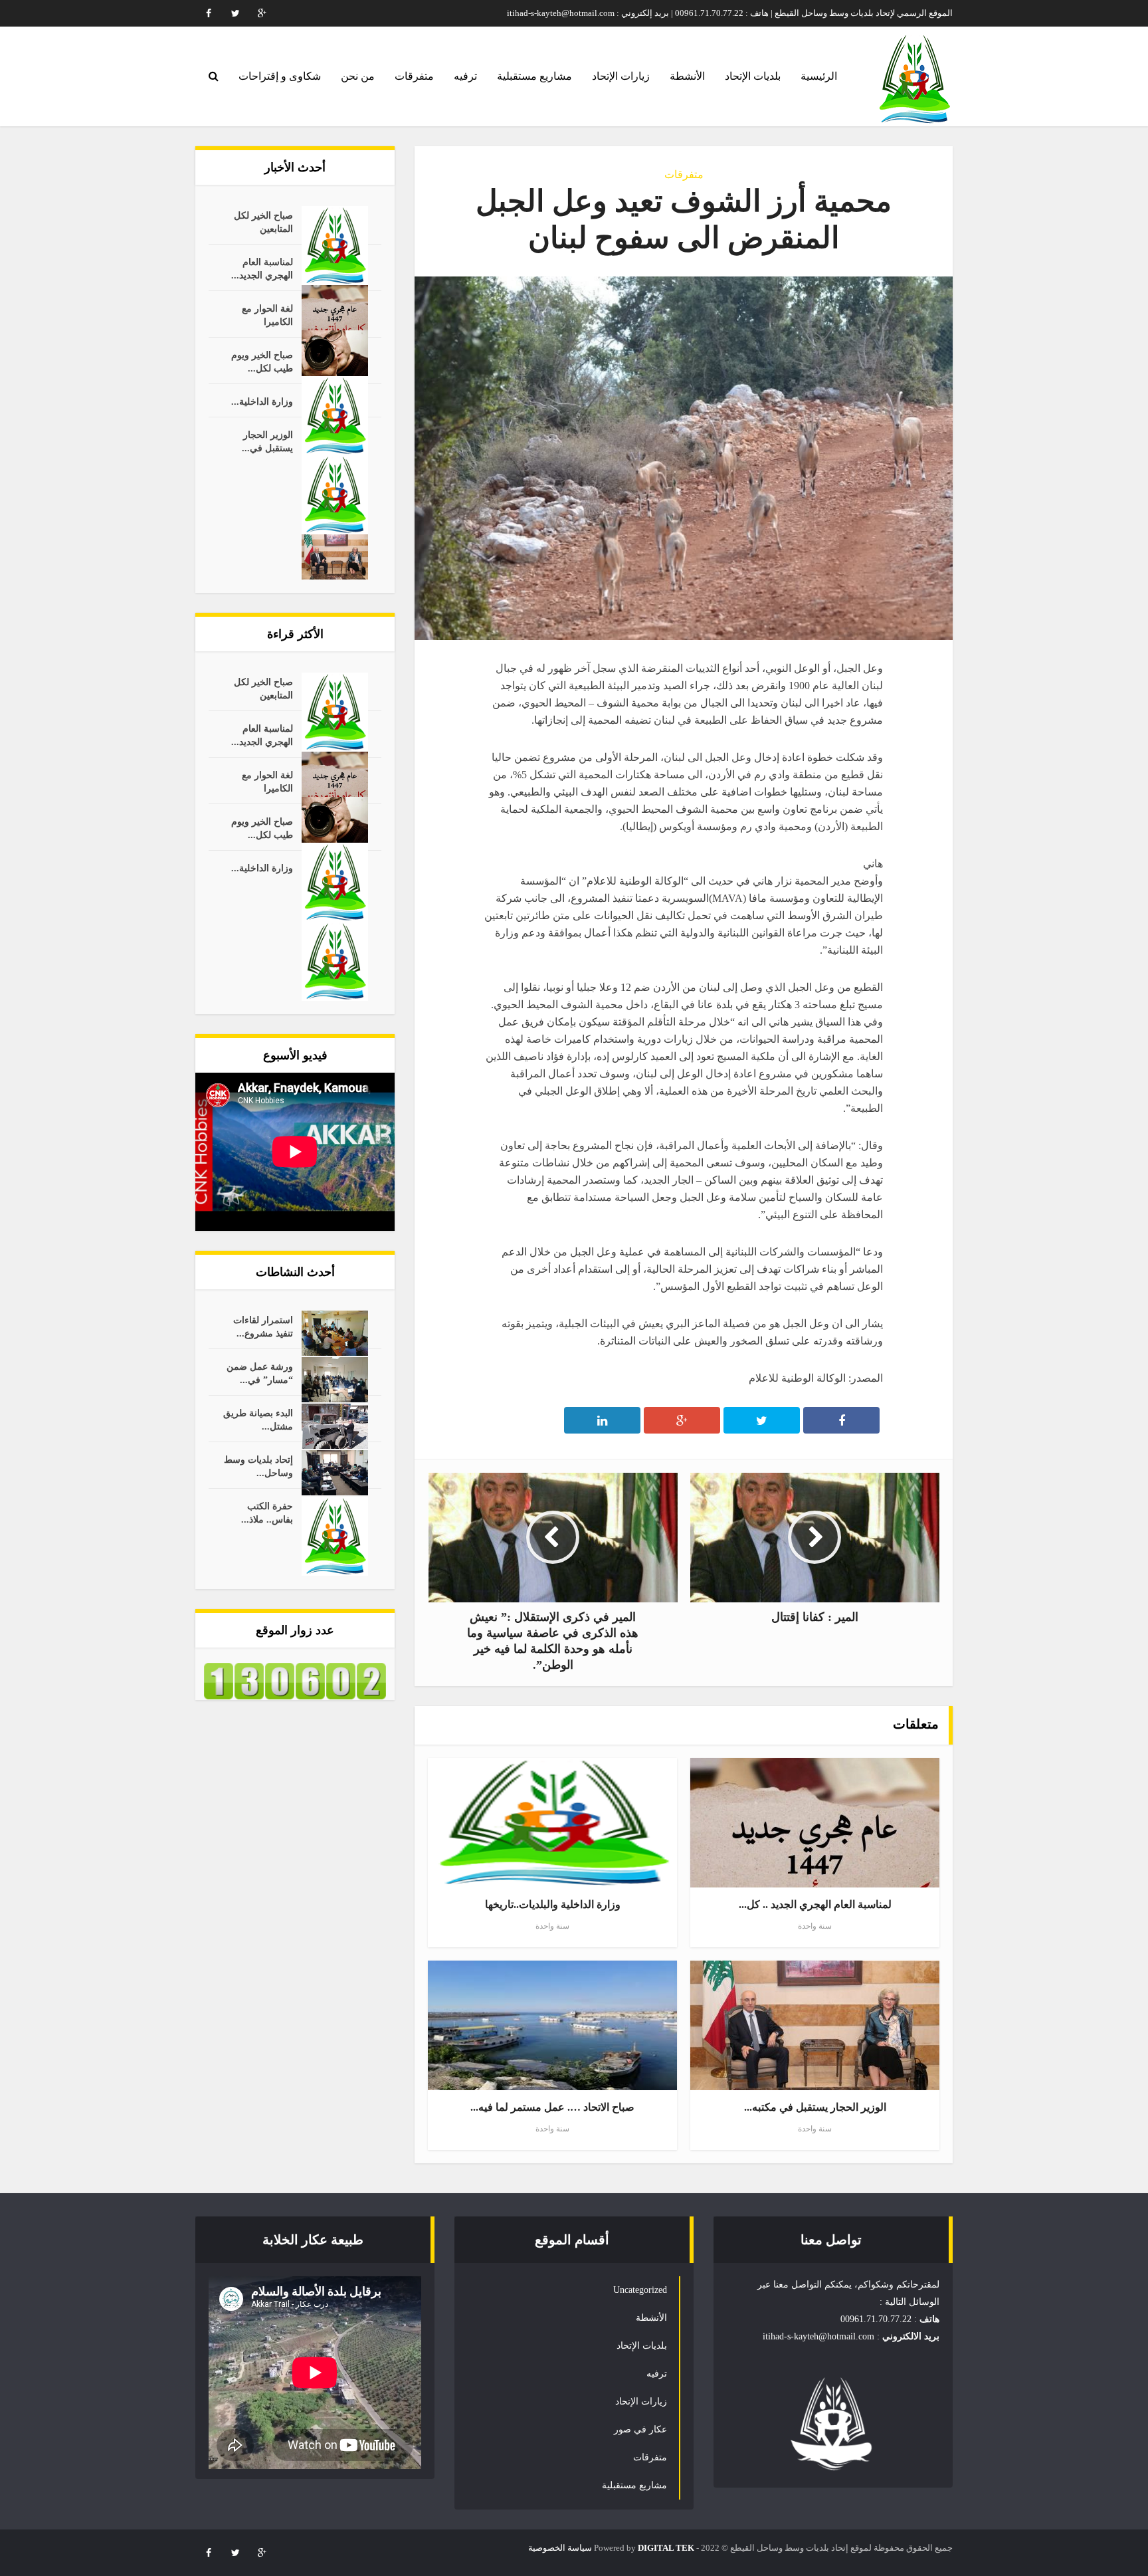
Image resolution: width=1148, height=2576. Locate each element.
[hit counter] (295, 1680)
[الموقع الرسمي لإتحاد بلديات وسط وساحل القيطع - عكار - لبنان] (914, 79)
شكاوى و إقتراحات (280, 76)
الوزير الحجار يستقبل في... (267, 442)
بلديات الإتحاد (753, 76)
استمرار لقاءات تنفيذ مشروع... (263, 1327)
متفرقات (414, 76)
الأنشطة (687, 76)
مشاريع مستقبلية (534, 76)
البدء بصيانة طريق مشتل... (258, 1420)
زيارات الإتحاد (621, 76)
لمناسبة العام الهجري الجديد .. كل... (815, 1904)
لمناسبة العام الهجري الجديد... (262, 269)
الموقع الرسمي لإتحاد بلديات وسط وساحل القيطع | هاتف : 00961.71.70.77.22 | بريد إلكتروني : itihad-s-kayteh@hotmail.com (730, 13)
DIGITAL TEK (666, 2548)
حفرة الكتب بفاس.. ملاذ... (267, 1513)
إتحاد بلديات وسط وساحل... (258, 1466)
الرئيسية (819, 76)
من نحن (358, 76)
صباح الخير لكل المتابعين (263, 222)
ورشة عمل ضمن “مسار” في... (260, 1373)
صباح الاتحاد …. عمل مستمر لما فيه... (552, 2107)
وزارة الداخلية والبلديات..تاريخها (553, 1904)
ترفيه (465, 76)
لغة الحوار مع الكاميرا (267, 315)
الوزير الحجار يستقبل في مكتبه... (815, 2107)
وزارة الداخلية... (262, 402)
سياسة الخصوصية (560, 2548)
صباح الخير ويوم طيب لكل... (262, 362)
